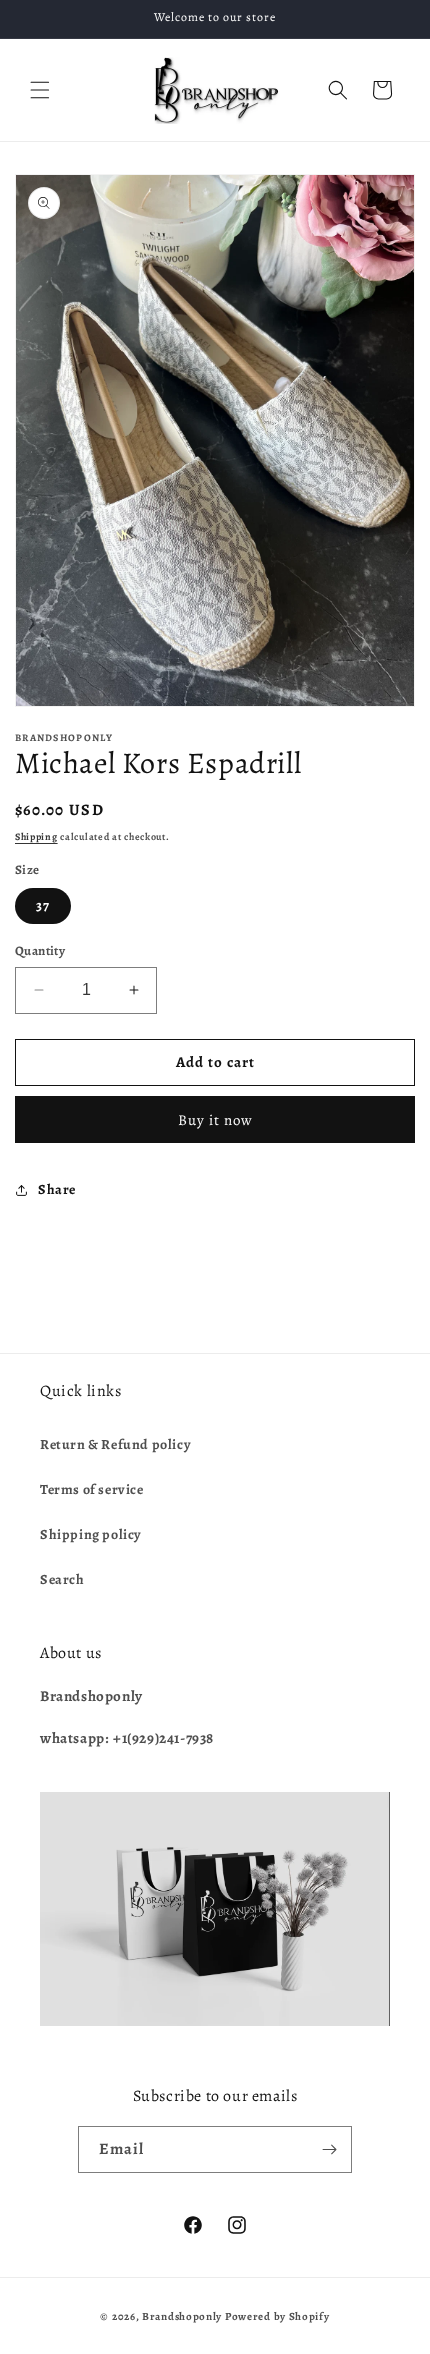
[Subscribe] (329, 2149)
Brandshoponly (182, 2316)
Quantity (40, 950)
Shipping (36, 836)
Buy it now (215, 1120)
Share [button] (57, 1189)
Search (62, 1579)
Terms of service (92, 1489)
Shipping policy (91, 1534)
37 (43, 905)
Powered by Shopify (277, 2316)
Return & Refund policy (115, 1444)
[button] (40, 90)
